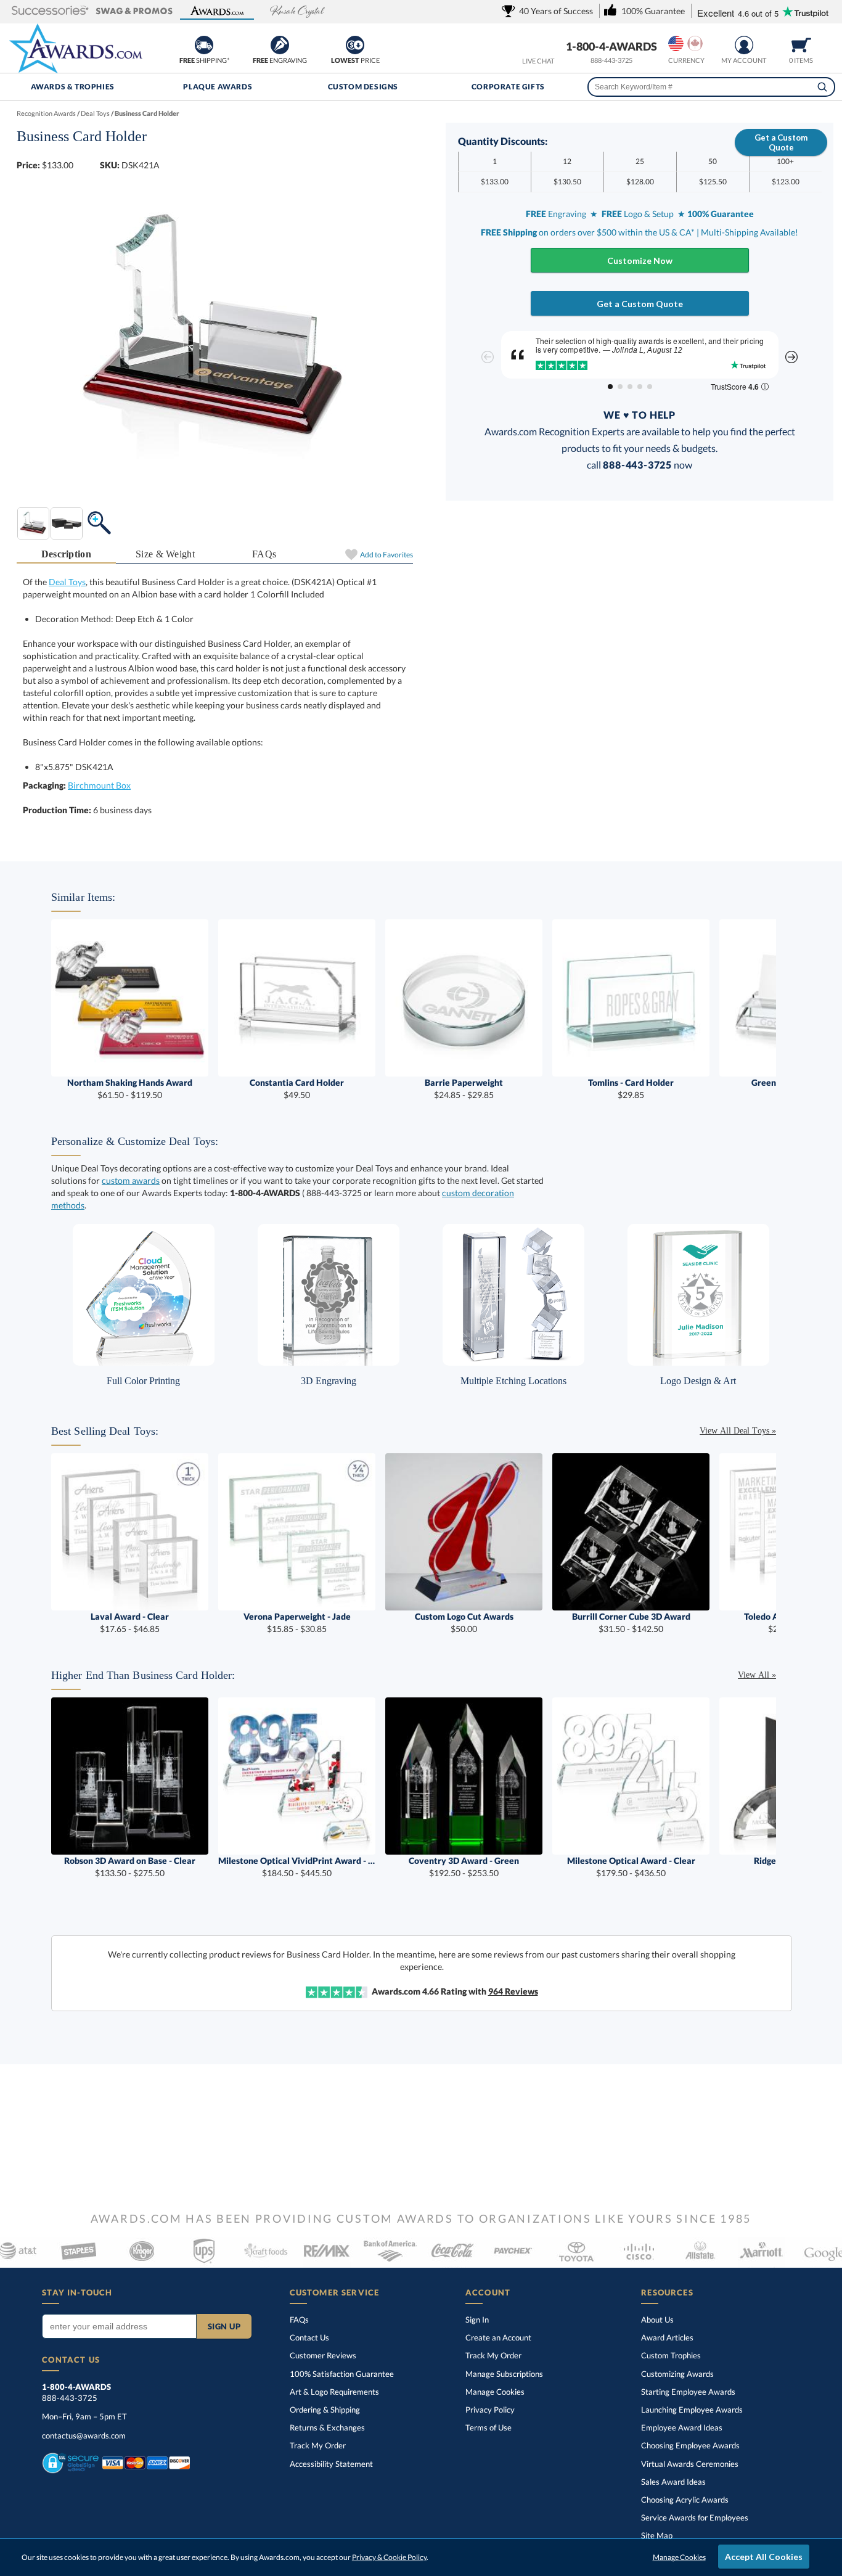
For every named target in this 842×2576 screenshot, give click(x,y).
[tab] (66, 555)
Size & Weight (165, 554)
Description (67, 554)
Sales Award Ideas (673, 2482)
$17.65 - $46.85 (130, 1622)
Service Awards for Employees (695, 2517)
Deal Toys (67, 582)
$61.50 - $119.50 (130, 1089)
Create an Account (498, 2337)
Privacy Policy (490, 2410)
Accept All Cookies (764, 2557)
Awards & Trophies (73, 87)
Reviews (513, 1991)
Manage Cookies (495, 2392)
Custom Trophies (671, 2355)
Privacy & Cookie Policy (389, 2557)
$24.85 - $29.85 (464, 1089)
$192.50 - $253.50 (464, 1867)
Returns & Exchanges (327, 2427)
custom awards (131, 1180)
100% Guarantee (342, 2374)
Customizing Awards (677, 2374)
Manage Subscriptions (504, 2374)
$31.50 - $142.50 (631, 1622)
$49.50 (297, 1089)
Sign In (477, 2320)
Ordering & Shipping (325, 2410)
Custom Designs (363, 87)
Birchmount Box (99, 785)
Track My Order (318, 2445)
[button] (50, 11)
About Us (657, 2320)
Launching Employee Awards (692, 2410)
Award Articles (667, 2337)
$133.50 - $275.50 (130, 1867)
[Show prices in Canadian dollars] (695, 43)
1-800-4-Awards (611, 46)
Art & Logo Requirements (334, 2392)
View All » (757, 1675)
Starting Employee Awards (688, 2392)
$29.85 (631, 1089)
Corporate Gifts (508, 87)
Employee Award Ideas (682, 2427)
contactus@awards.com (84, 2435)
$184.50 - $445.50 (297, 1867)
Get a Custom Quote (781, 142)
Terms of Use (488, 2427)
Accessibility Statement (331, 2464)
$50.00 (464, 1622)
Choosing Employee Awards (690, 2445)
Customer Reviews (323, 2355)
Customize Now (640, 260)
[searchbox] (712, 87)
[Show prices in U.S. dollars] (676, 43)
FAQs (264, 554)
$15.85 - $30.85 (297, 1622)
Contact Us (309, 2337)
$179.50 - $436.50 (631, 1867)
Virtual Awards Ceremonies (690, 2464)
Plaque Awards (218, 87)
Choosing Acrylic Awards (685, 2500)
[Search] (822, 87)
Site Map (657, 2535)
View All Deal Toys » (738, 1431)
